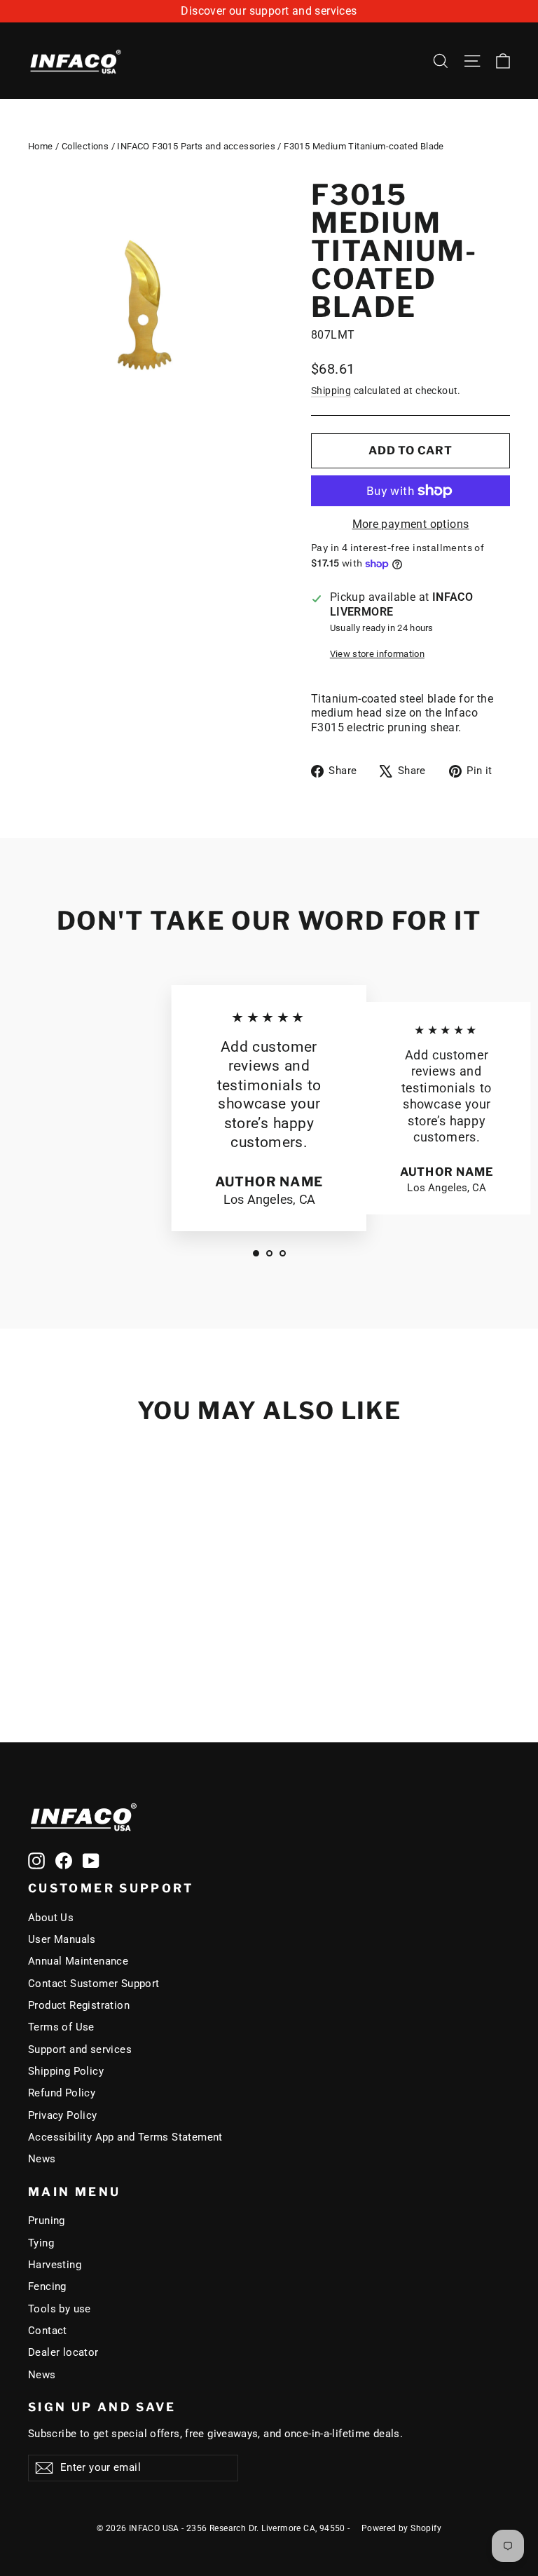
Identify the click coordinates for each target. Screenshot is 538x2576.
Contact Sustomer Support (94, 1984)
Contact (48, 2331)
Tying (41, 2243)
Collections (85, 146)
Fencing (47, 2286)
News (42, 2159)
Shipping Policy (66, 2071)
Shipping (331, 391)
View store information (377, 654)
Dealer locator (63, 2352)
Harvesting (55, 2265)
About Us (51, 1918)
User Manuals (62, 1939)
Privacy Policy (63, 2115)
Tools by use (60, 2309)
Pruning (47, 2221)
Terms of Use (61, 2027)
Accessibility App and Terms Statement (125, 2137)
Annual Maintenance (78, 1961)
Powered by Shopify (401, 2528)
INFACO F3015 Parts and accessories (196, 146)
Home (41, 146)
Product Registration (79, 2005)
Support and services (80, 2049)
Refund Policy (62, 2093)
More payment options (411, 524)
